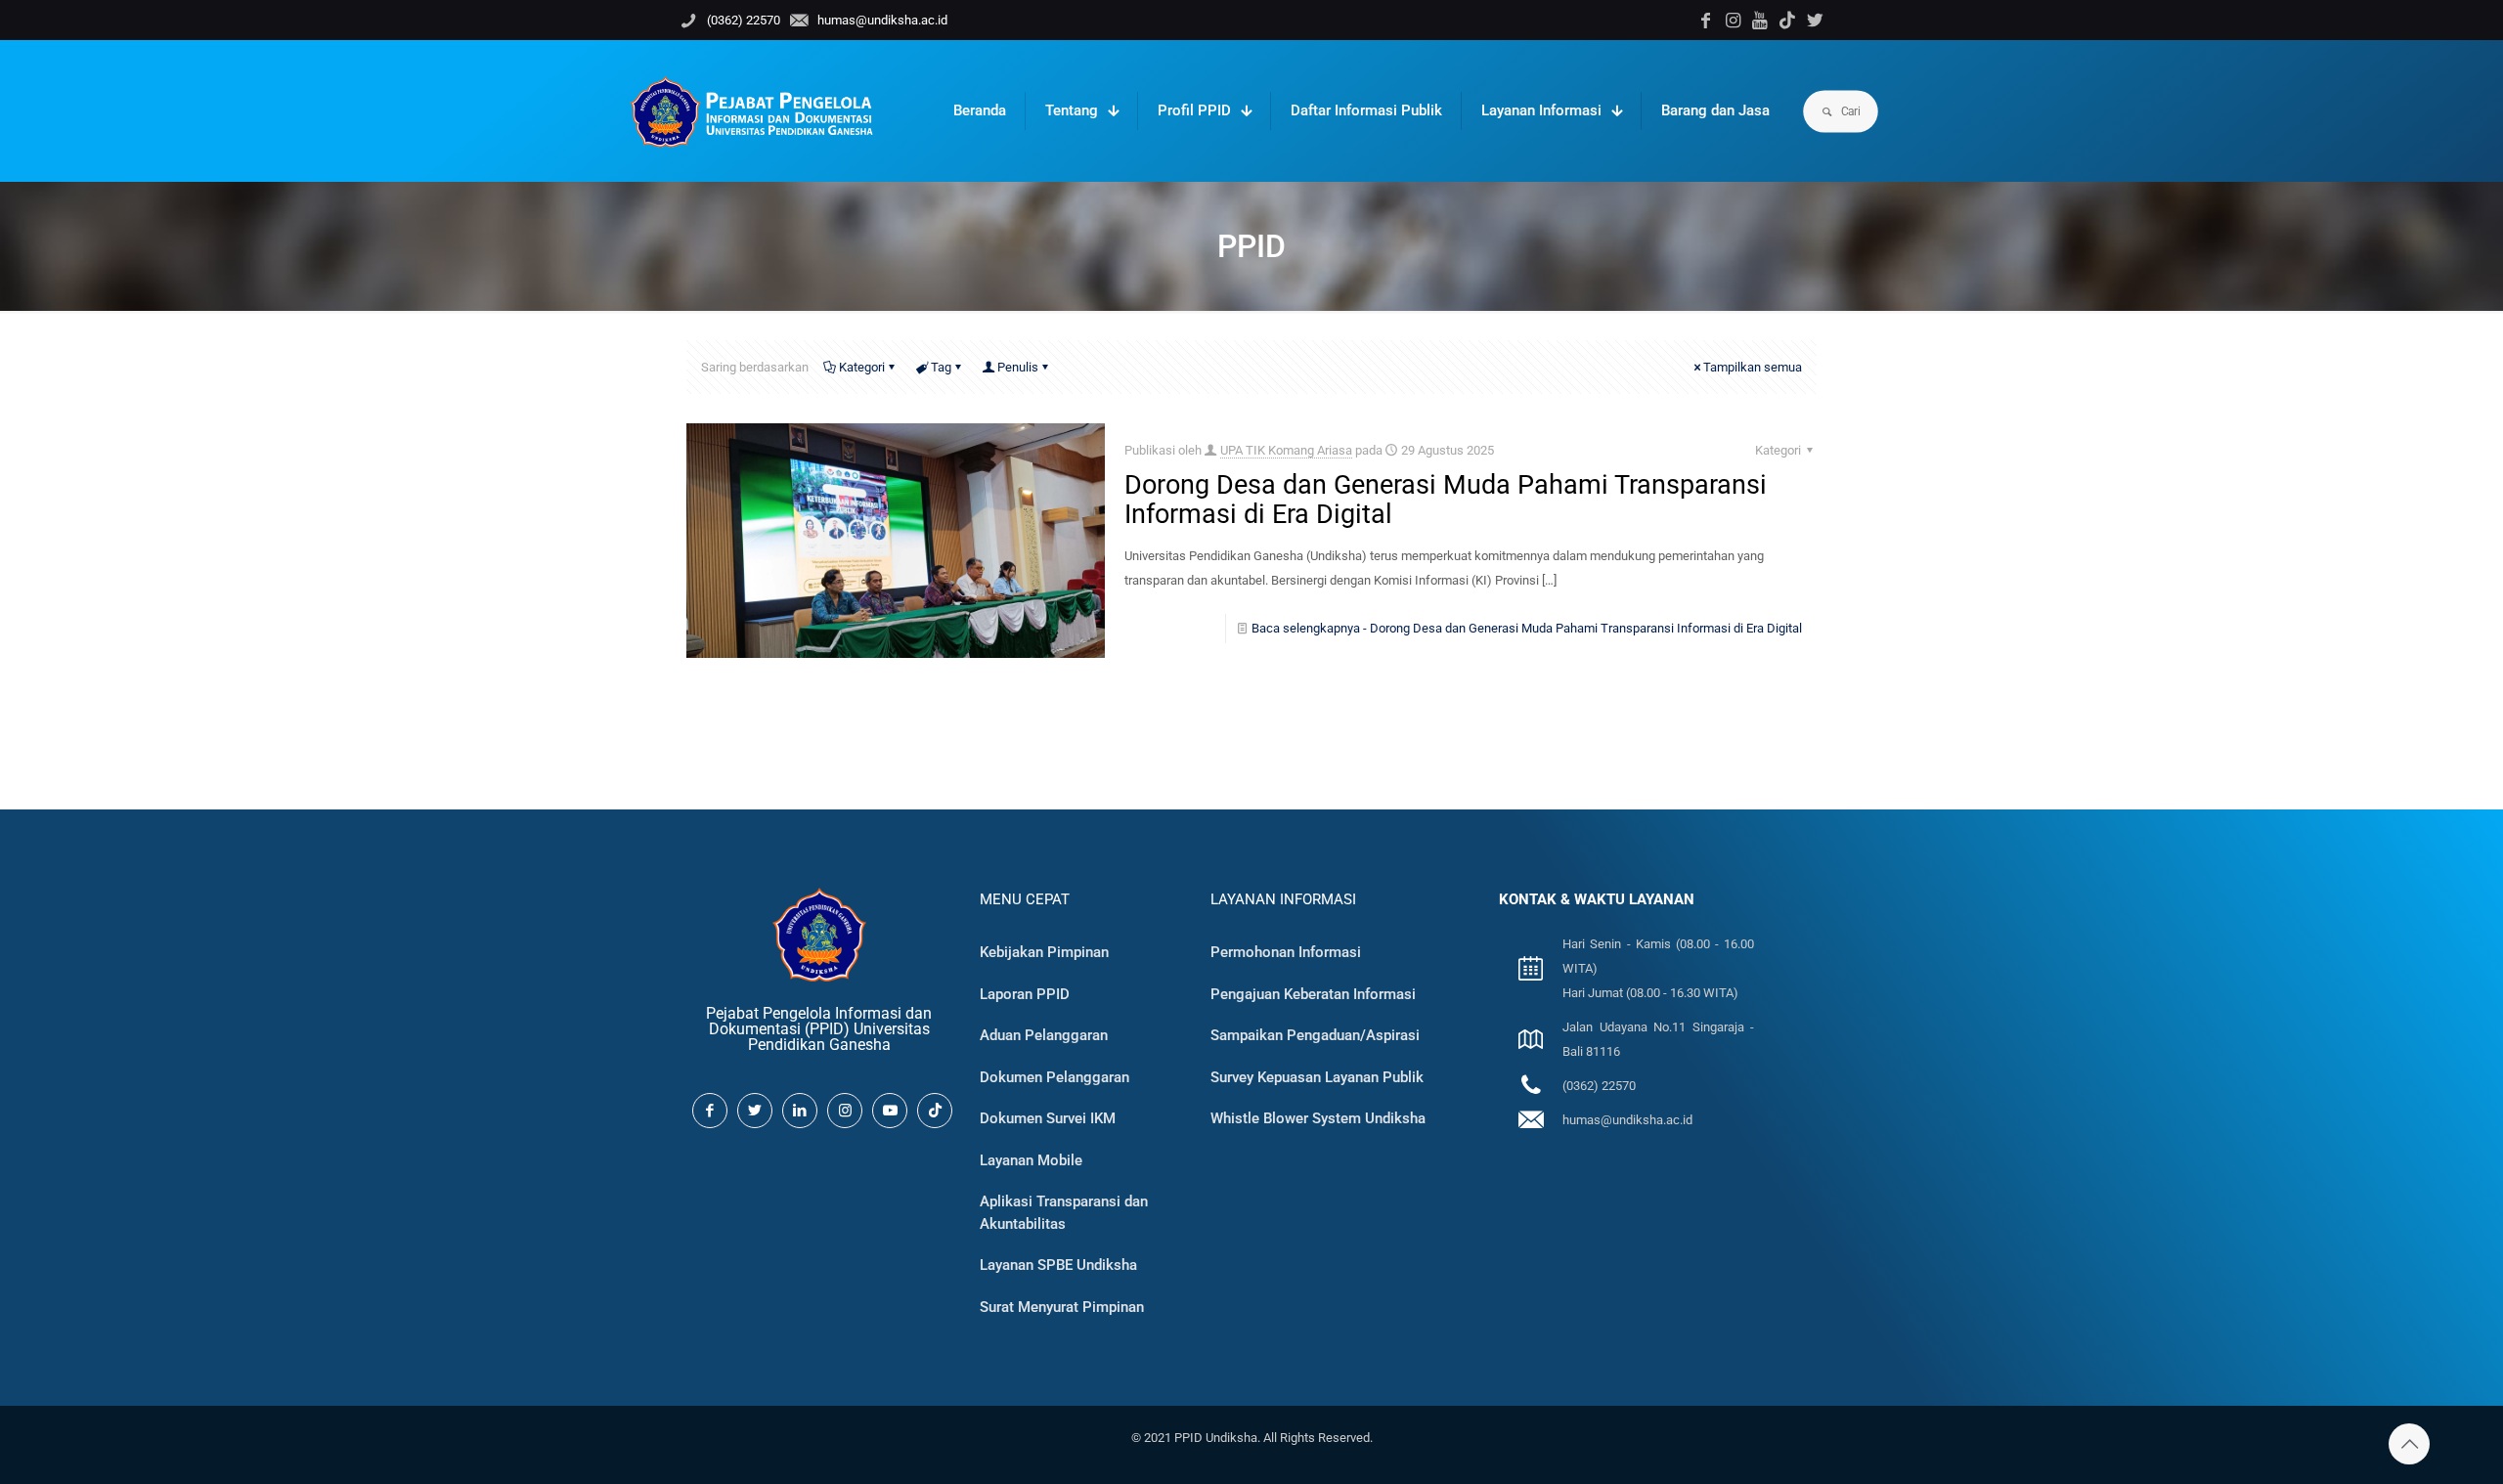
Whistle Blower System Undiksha (1318, 1118)
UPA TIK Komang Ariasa (1286, 450)
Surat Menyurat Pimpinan (1062, 1307)
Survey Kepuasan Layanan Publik (1317, 1077)
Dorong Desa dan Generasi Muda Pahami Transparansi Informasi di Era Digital (1446, 500)
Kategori (862, 367)
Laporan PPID (1025, 994)
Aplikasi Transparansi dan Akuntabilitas (1064, 1213)
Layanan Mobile (1031, 1160)
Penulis (1018, 367)
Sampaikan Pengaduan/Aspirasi (1315, 1035)
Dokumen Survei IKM (1048, 1118)
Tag (941, 367)
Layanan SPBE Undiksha (1058, 1265)
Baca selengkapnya (1527, 628)
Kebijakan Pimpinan (1044, 952)
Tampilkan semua (1753, 367)
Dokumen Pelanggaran (1054, 1077)
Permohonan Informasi (1286, 952)
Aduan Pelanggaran (1044, 1035)
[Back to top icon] (2409, 1444)
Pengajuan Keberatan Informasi (1313, 994)
